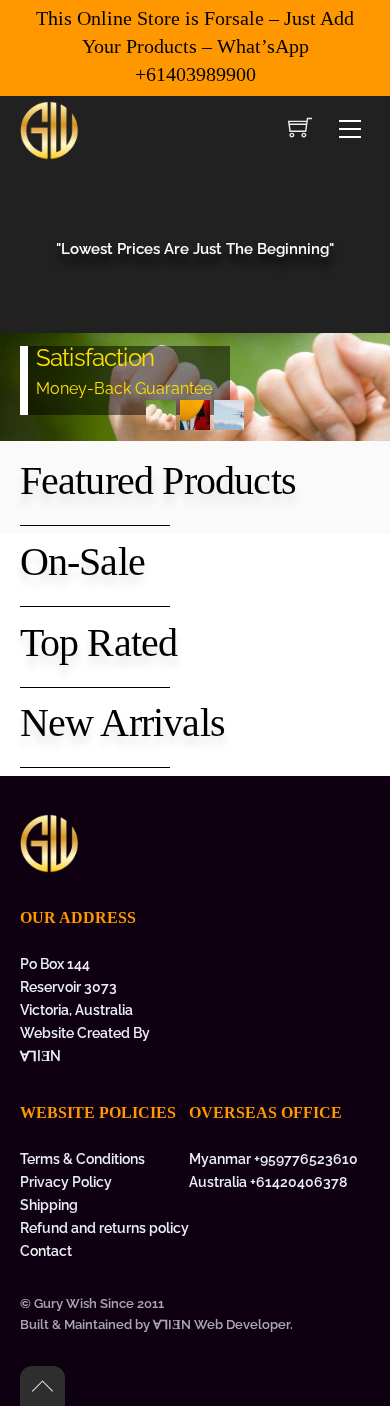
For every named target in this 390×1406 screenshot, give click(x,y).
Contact (46, 1250)
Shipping (49, 1204)
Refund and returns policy (104, 1227)
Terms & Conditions (82, 1158)
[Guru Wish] (50, 128)
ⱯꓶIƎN (40, 1055)
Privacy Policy (66, 1181)
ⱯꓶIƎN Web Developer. (223, 1324)
